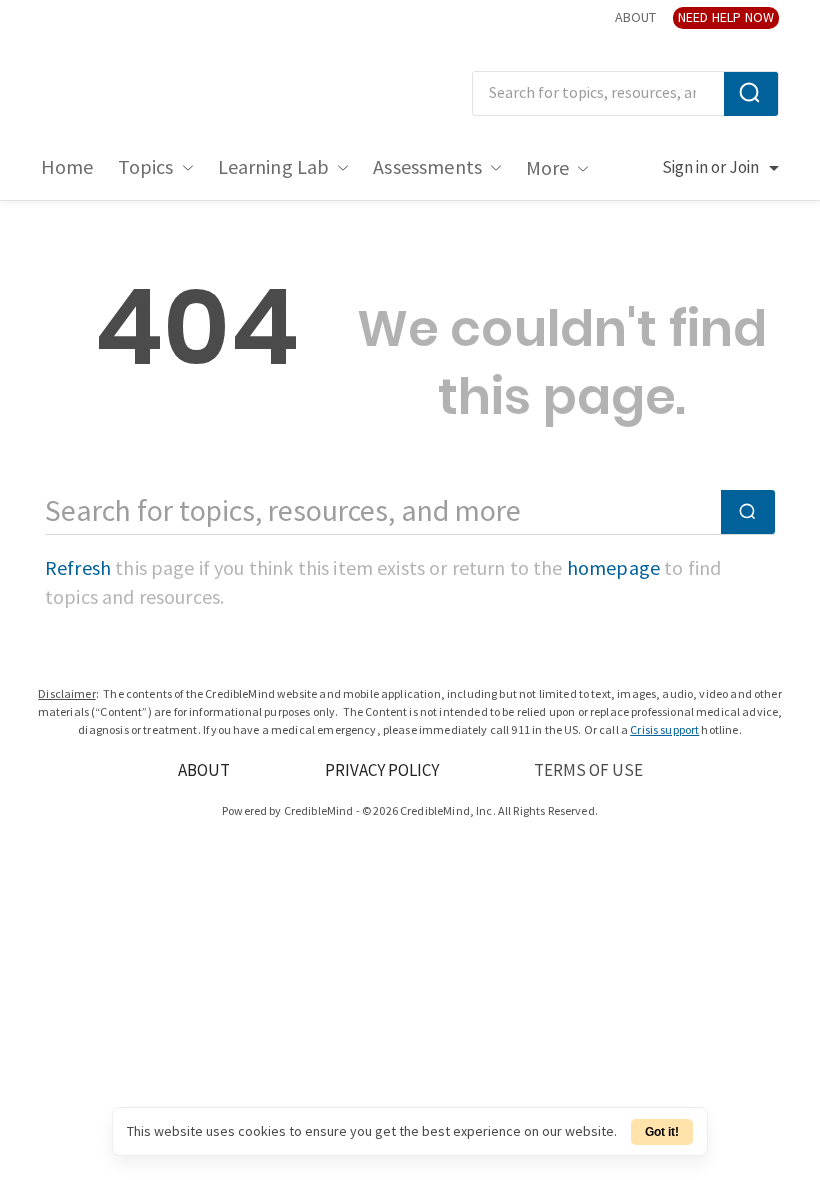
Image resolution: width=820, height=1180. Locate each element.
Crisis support (664, 730)
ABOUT (635, 17)
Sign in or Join (710, 168)
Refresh (78, 569)
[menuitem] (67, 168)
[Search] (751, 94)
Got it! (662, 1132)
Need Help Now (726, 17)
